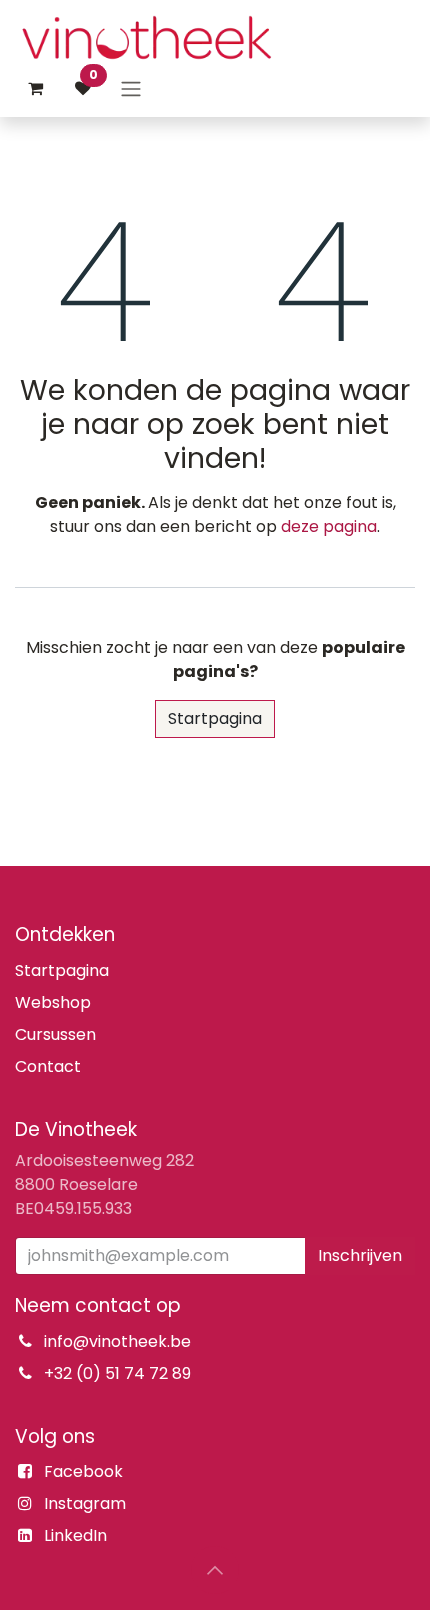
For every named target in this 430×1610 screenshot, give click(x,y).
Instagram (85, 1503)
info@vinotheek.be (117, 1341)
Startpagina (215, 718)
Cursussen (55, 1034)
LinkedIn (75, 1535)
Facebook (83, 1471)
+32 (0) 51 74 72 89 (117, 1373)
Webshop (53, 1002)
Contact (48, 1066)
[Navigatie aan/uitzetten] (131, 88)
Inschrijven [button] (360, 1255)
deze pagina (329, 526)
